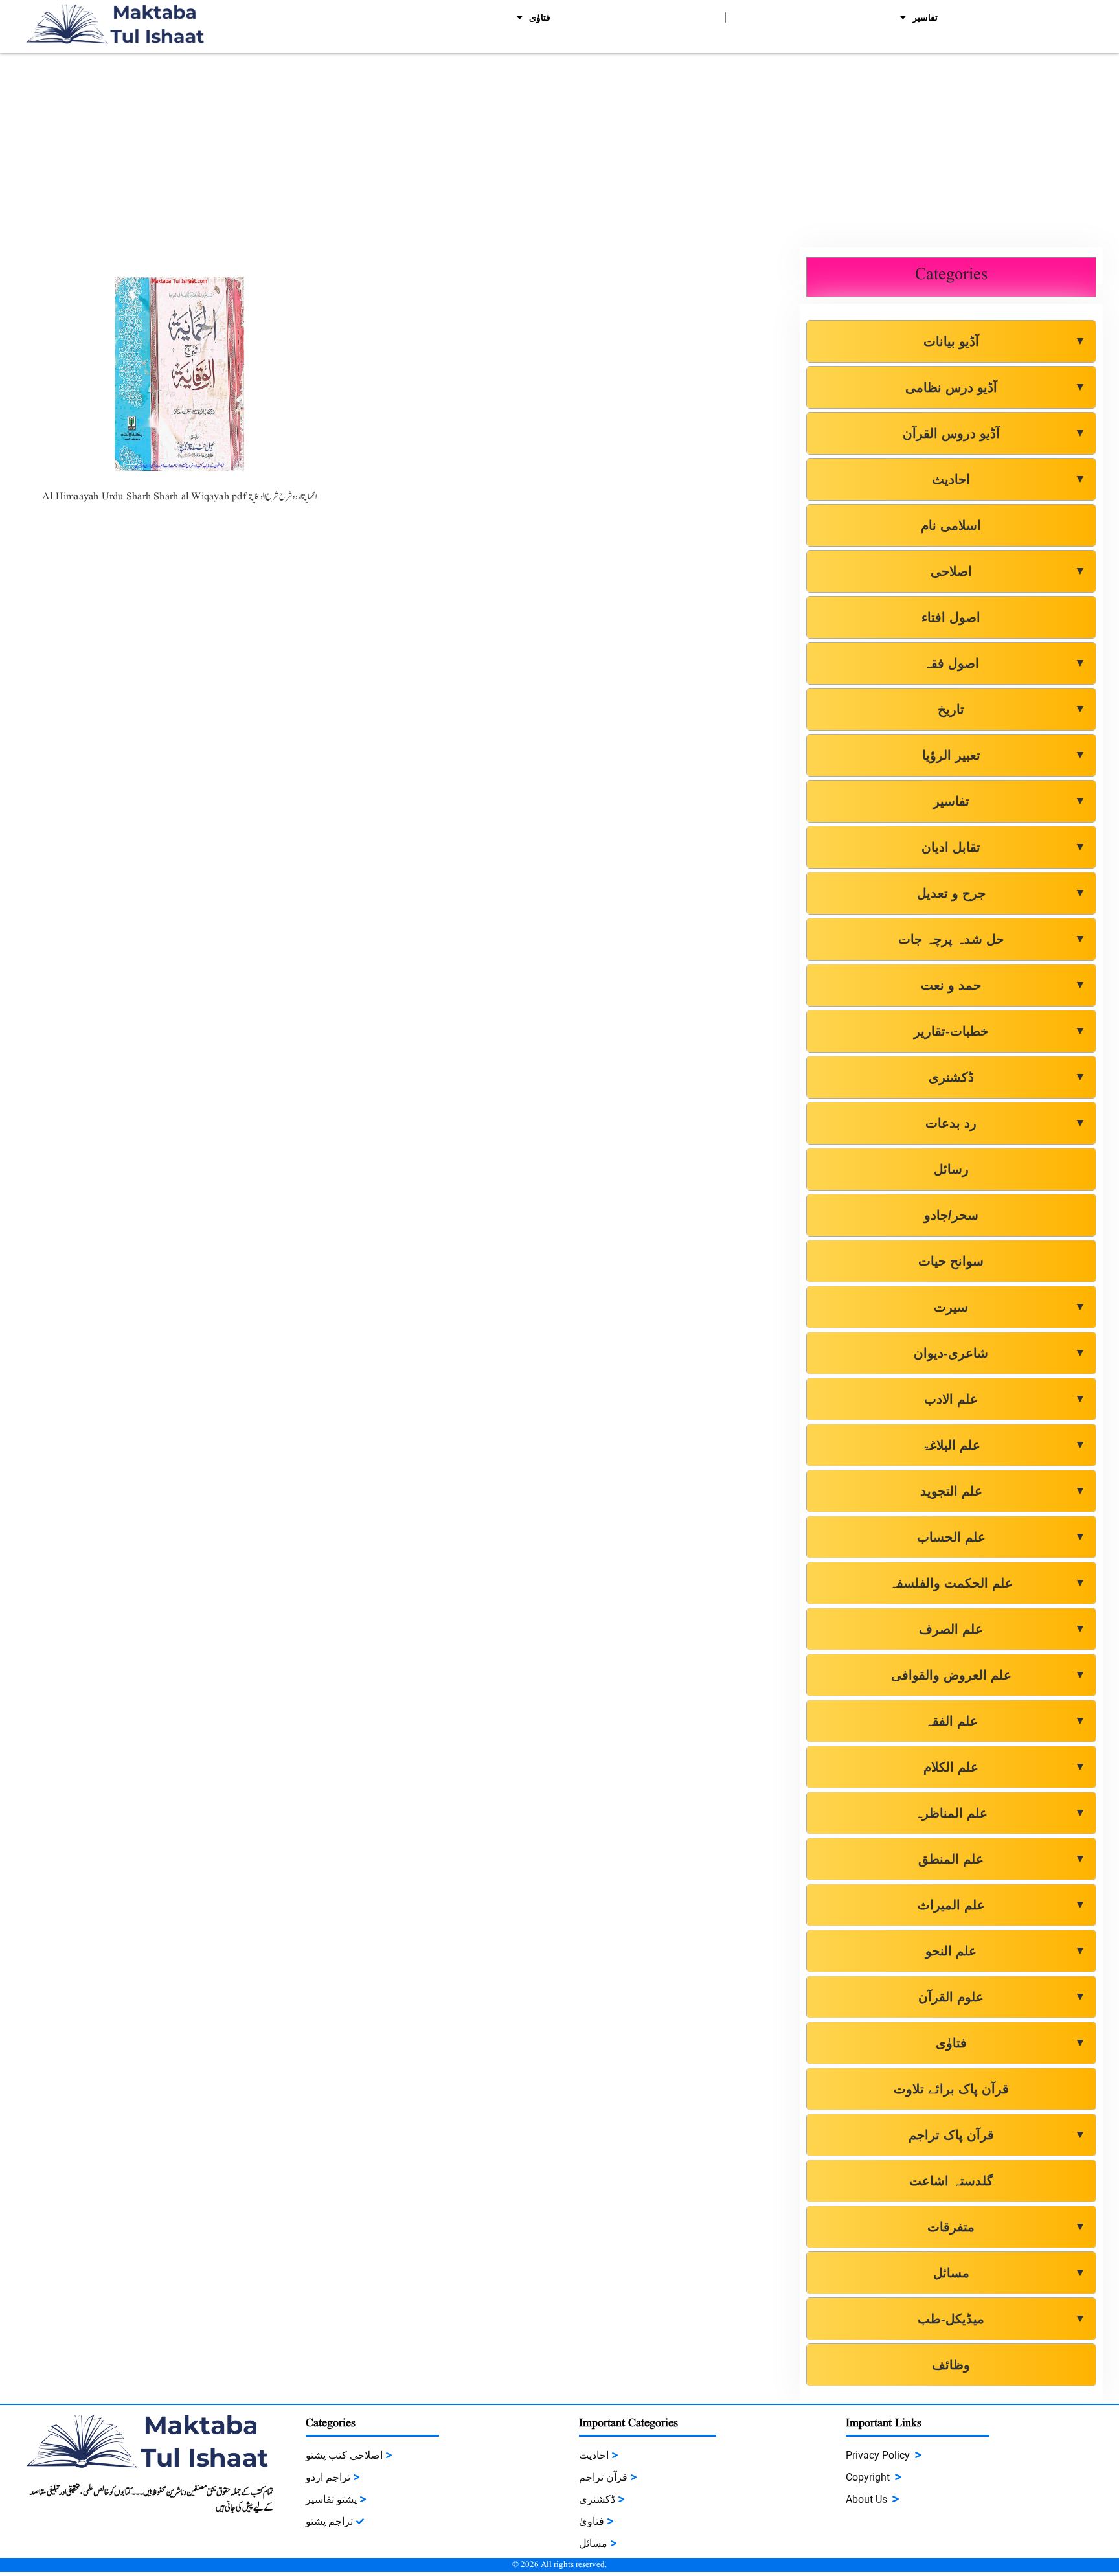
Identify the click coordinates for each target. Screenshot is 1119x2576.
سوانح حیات (951, 1261)
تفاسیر (925, 17)
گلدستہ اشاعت (951, 2181)
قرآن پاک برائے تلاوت (951, 2089)
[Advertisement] (559, 150)
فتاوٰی (540, 17)
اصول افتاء (951, 617)
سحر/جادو (951, 1215)
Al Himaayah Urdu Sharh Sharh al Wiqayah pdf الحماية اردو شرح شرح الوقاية (179, 497)
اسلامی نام (951, 525)
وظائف (951, 2365)
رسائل (951, 1169)
